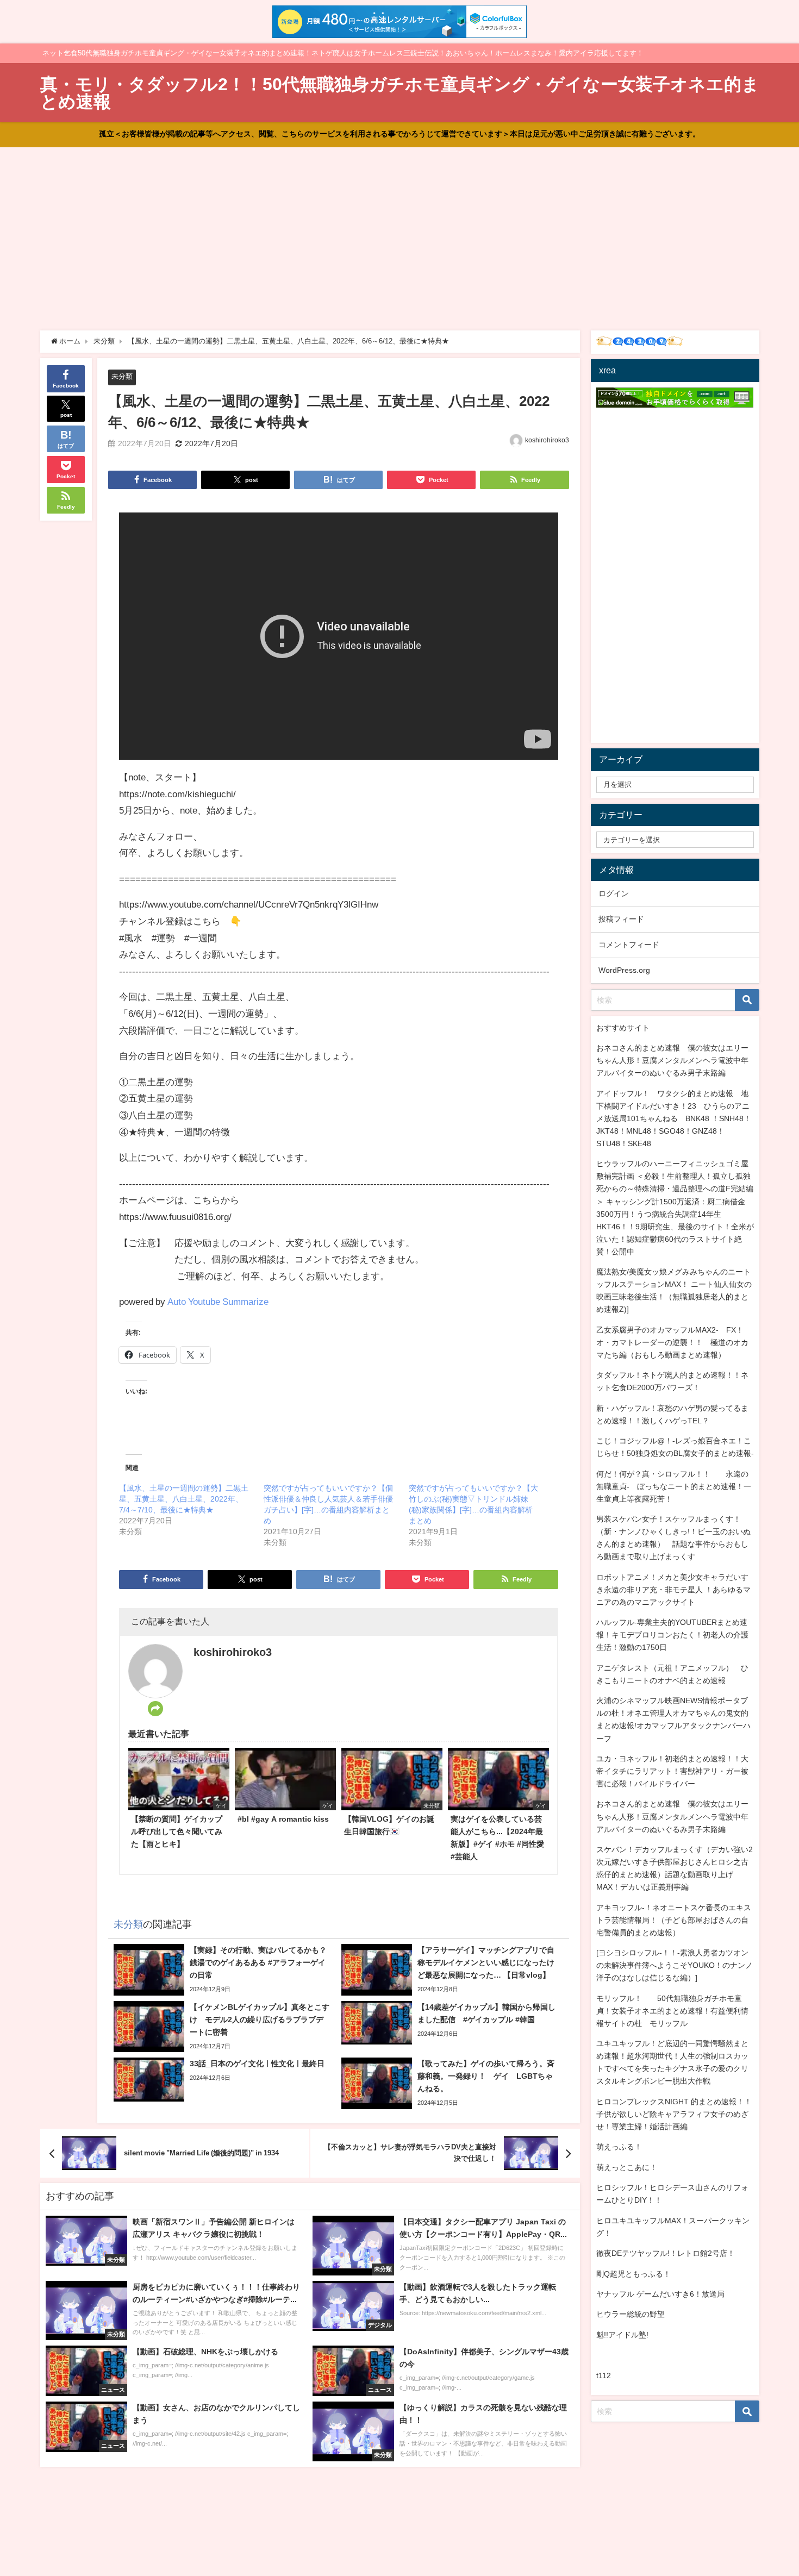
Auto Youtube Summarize (218, 1301)
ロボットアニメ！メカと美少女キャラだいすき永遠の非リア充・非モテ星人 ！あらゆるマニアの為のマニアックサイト (673, 1590)
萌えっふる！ (619, 2147)
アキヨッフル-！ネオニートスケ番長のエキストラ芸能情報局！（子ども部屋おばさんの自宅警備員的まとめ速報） (674, 1920)
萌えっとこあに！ (627, 2167)
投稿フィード (621, 919)
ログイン (614, 893)
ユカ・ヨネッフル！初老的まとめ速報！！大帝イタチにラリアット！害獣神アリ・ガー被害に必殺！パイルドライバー (672, 1771)
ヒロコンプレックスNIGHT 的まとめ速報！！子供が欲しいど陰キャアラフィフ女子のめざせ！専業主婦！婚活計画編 (674, 2114)
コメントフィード (629, 945)
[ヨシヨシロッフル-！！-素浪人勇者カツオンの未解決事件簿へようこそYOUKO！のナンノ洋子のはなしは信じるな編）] (675, 1965)
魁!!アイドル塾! (622, 2335)
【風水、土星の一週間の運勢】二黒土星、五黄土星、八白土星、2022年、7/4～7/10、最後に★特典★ (184, 1499)
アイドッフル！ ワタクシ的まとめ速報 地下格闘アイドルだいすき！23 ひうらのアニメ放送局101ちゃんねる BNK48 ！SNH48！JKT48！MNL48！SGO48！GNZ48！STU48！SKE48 (674, 1118)
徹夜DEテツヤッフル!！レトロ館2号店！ (666, 2253)
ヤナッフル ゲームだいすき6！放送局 (660, 2294)
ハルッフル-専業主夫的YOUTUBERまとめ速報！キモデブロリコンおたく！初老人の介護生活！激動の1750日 (672, 1635)
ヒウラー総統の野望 (631, 2314)
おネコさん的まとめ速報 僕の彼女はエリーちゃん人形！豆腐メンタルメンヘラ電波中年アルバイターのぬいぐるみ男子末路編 (672, 1060)
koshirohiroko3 (547, 440)
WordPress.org (624, 970)
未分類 (122, 376)
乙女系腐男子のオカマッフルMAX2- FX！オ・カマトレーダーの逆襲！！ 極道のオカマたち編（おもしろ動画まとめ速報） (672, 1342)
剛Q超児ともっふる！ (633, 2274)
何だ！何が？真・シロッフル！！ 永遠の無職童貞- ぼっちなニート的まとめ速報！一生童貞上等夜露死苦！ (674, 1486)
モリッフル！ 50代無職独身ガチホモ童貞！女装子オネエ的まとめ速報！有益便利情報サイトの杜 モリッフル (672, 2011)
